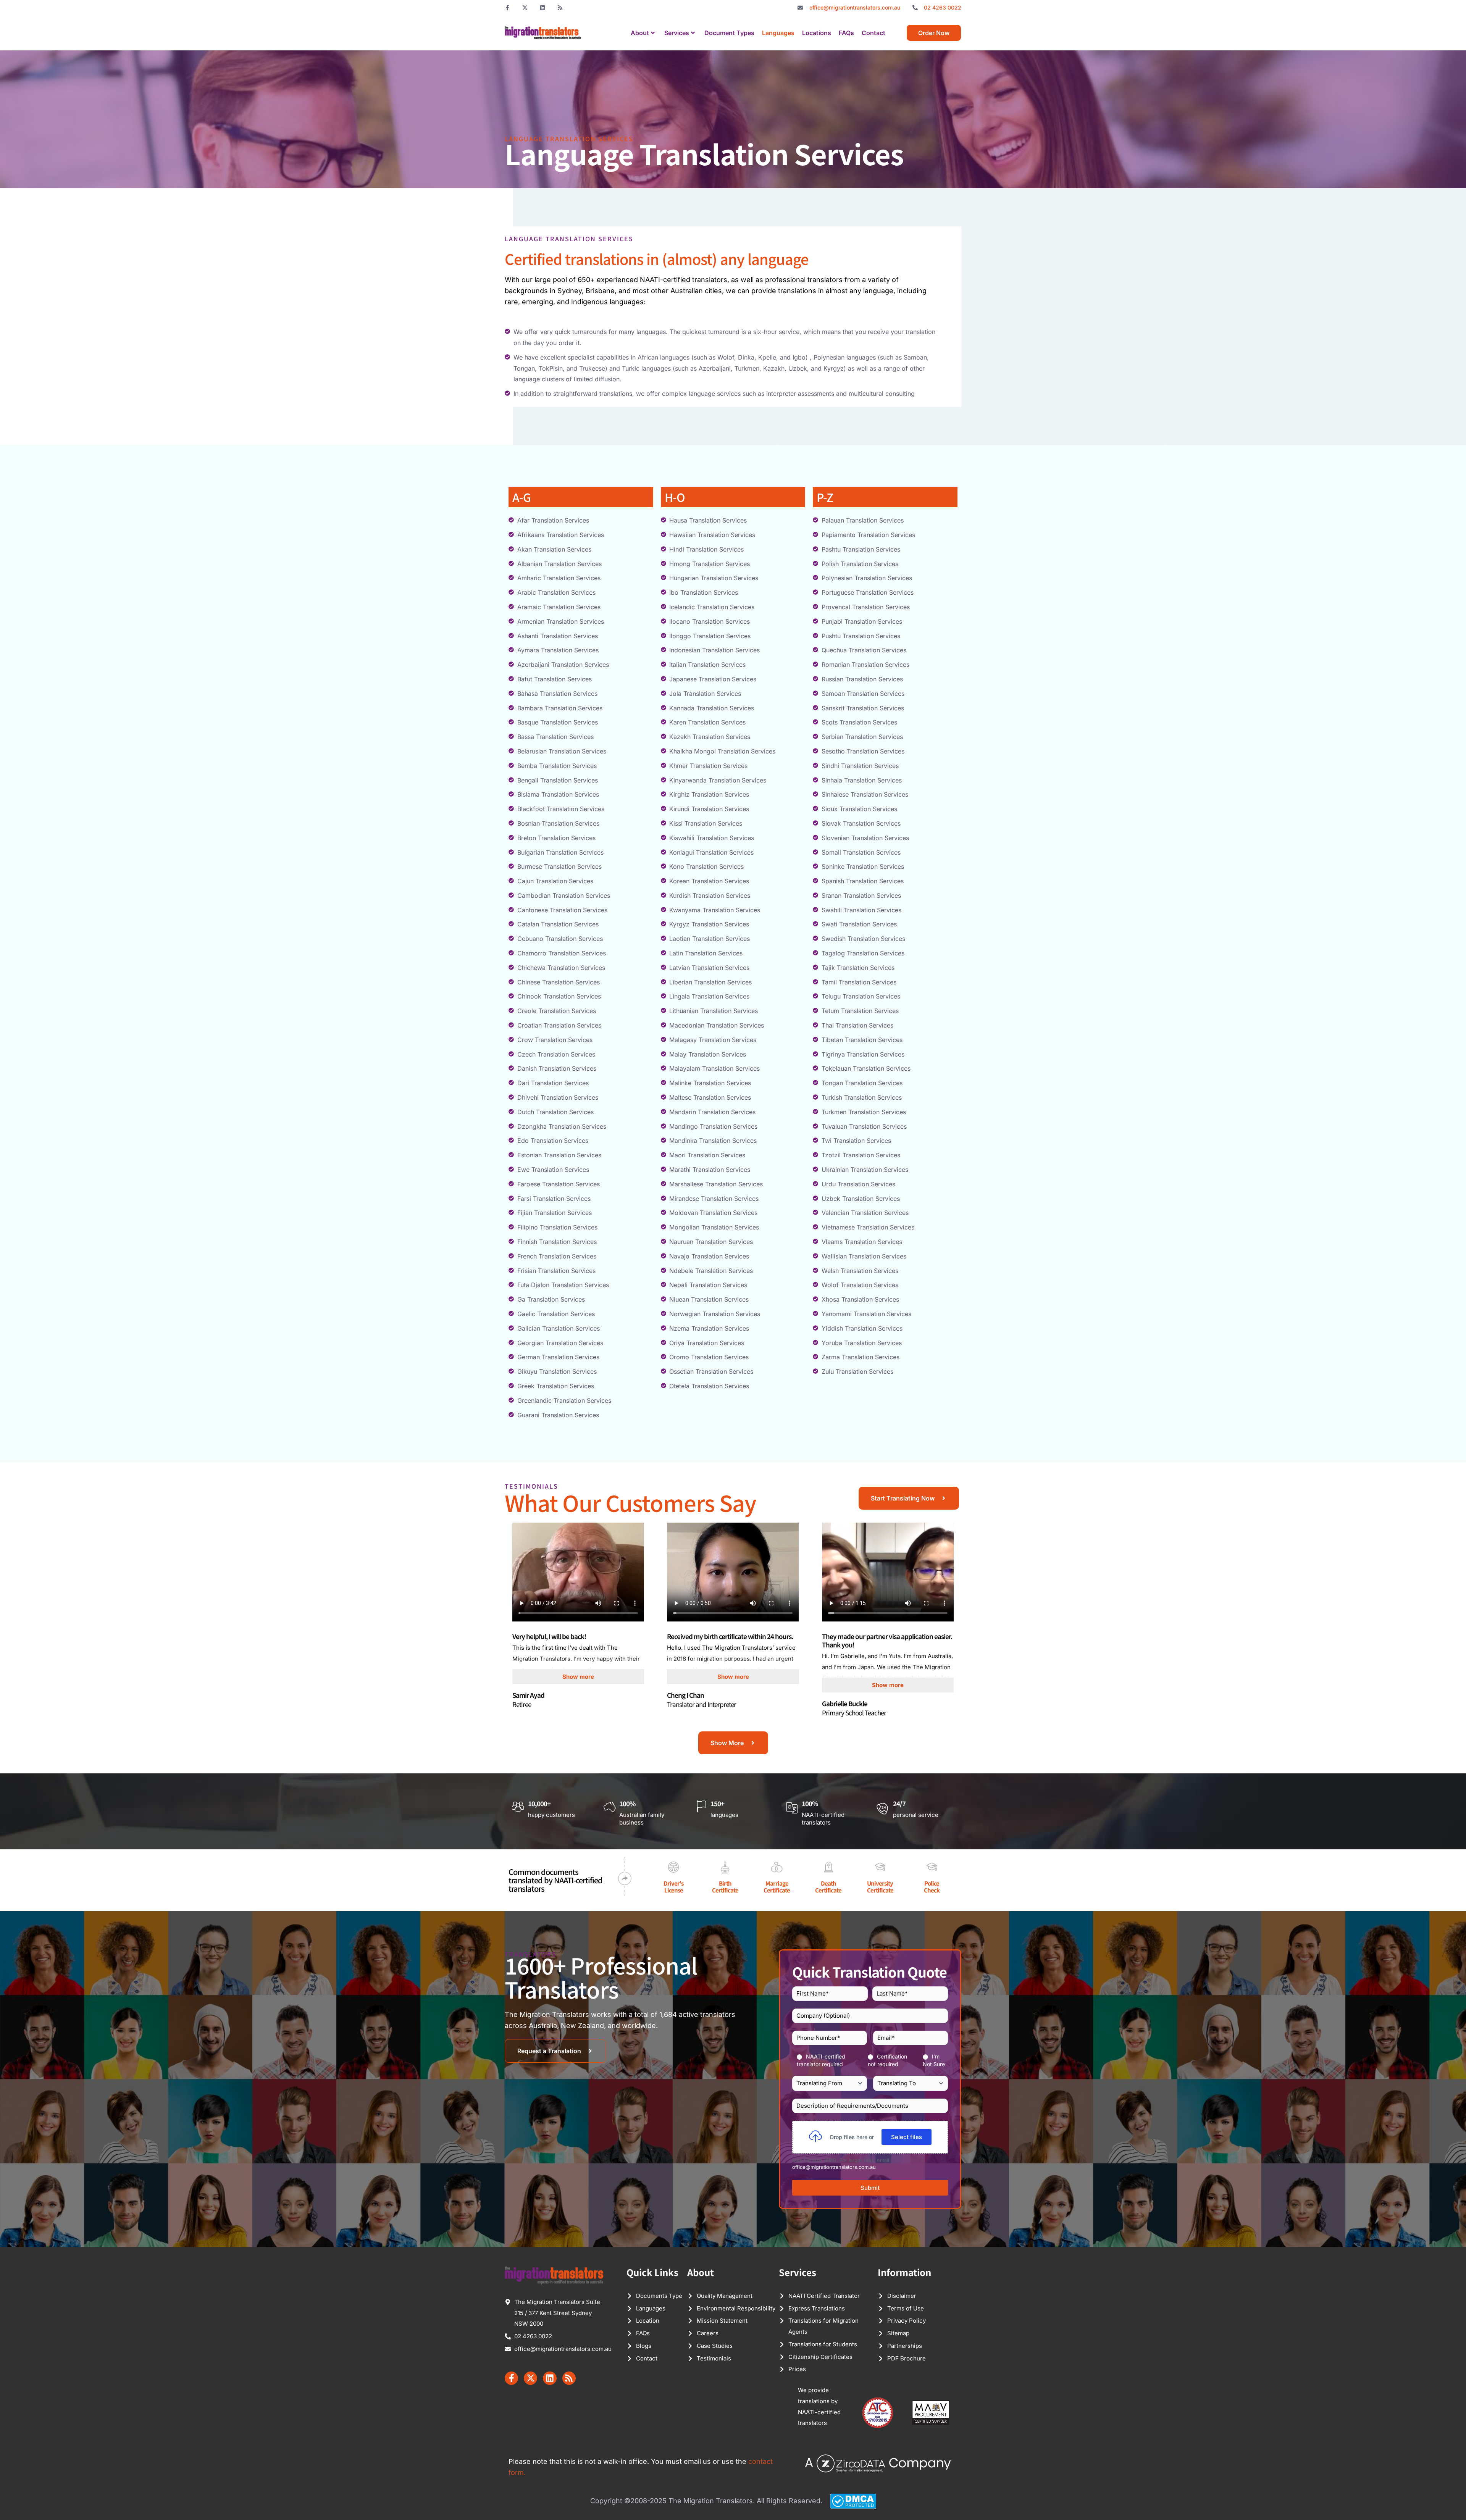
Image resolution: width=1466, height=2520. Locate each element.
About (640, 33)
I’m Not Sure (934, 2060)
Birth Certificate (725, 1887)
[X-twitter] (525, 8)
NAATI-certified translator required (821, 2060)
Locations (817, 33)
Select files (907, 2137)
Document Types (729, 33)
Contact (873, 33)
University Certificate (880, 1887)
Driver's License (673, 1887)
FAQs (846, 33)
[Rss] (560, 8)
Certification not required (887, 2060)
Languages (778, 33)
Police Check (932, 1887)
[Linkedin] (542, 8)
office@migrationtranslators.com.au (834, 2167)
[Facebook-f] (507, 8)
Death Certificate (828, 1887)
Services (677, 33)
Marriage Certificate (777, 1887)
